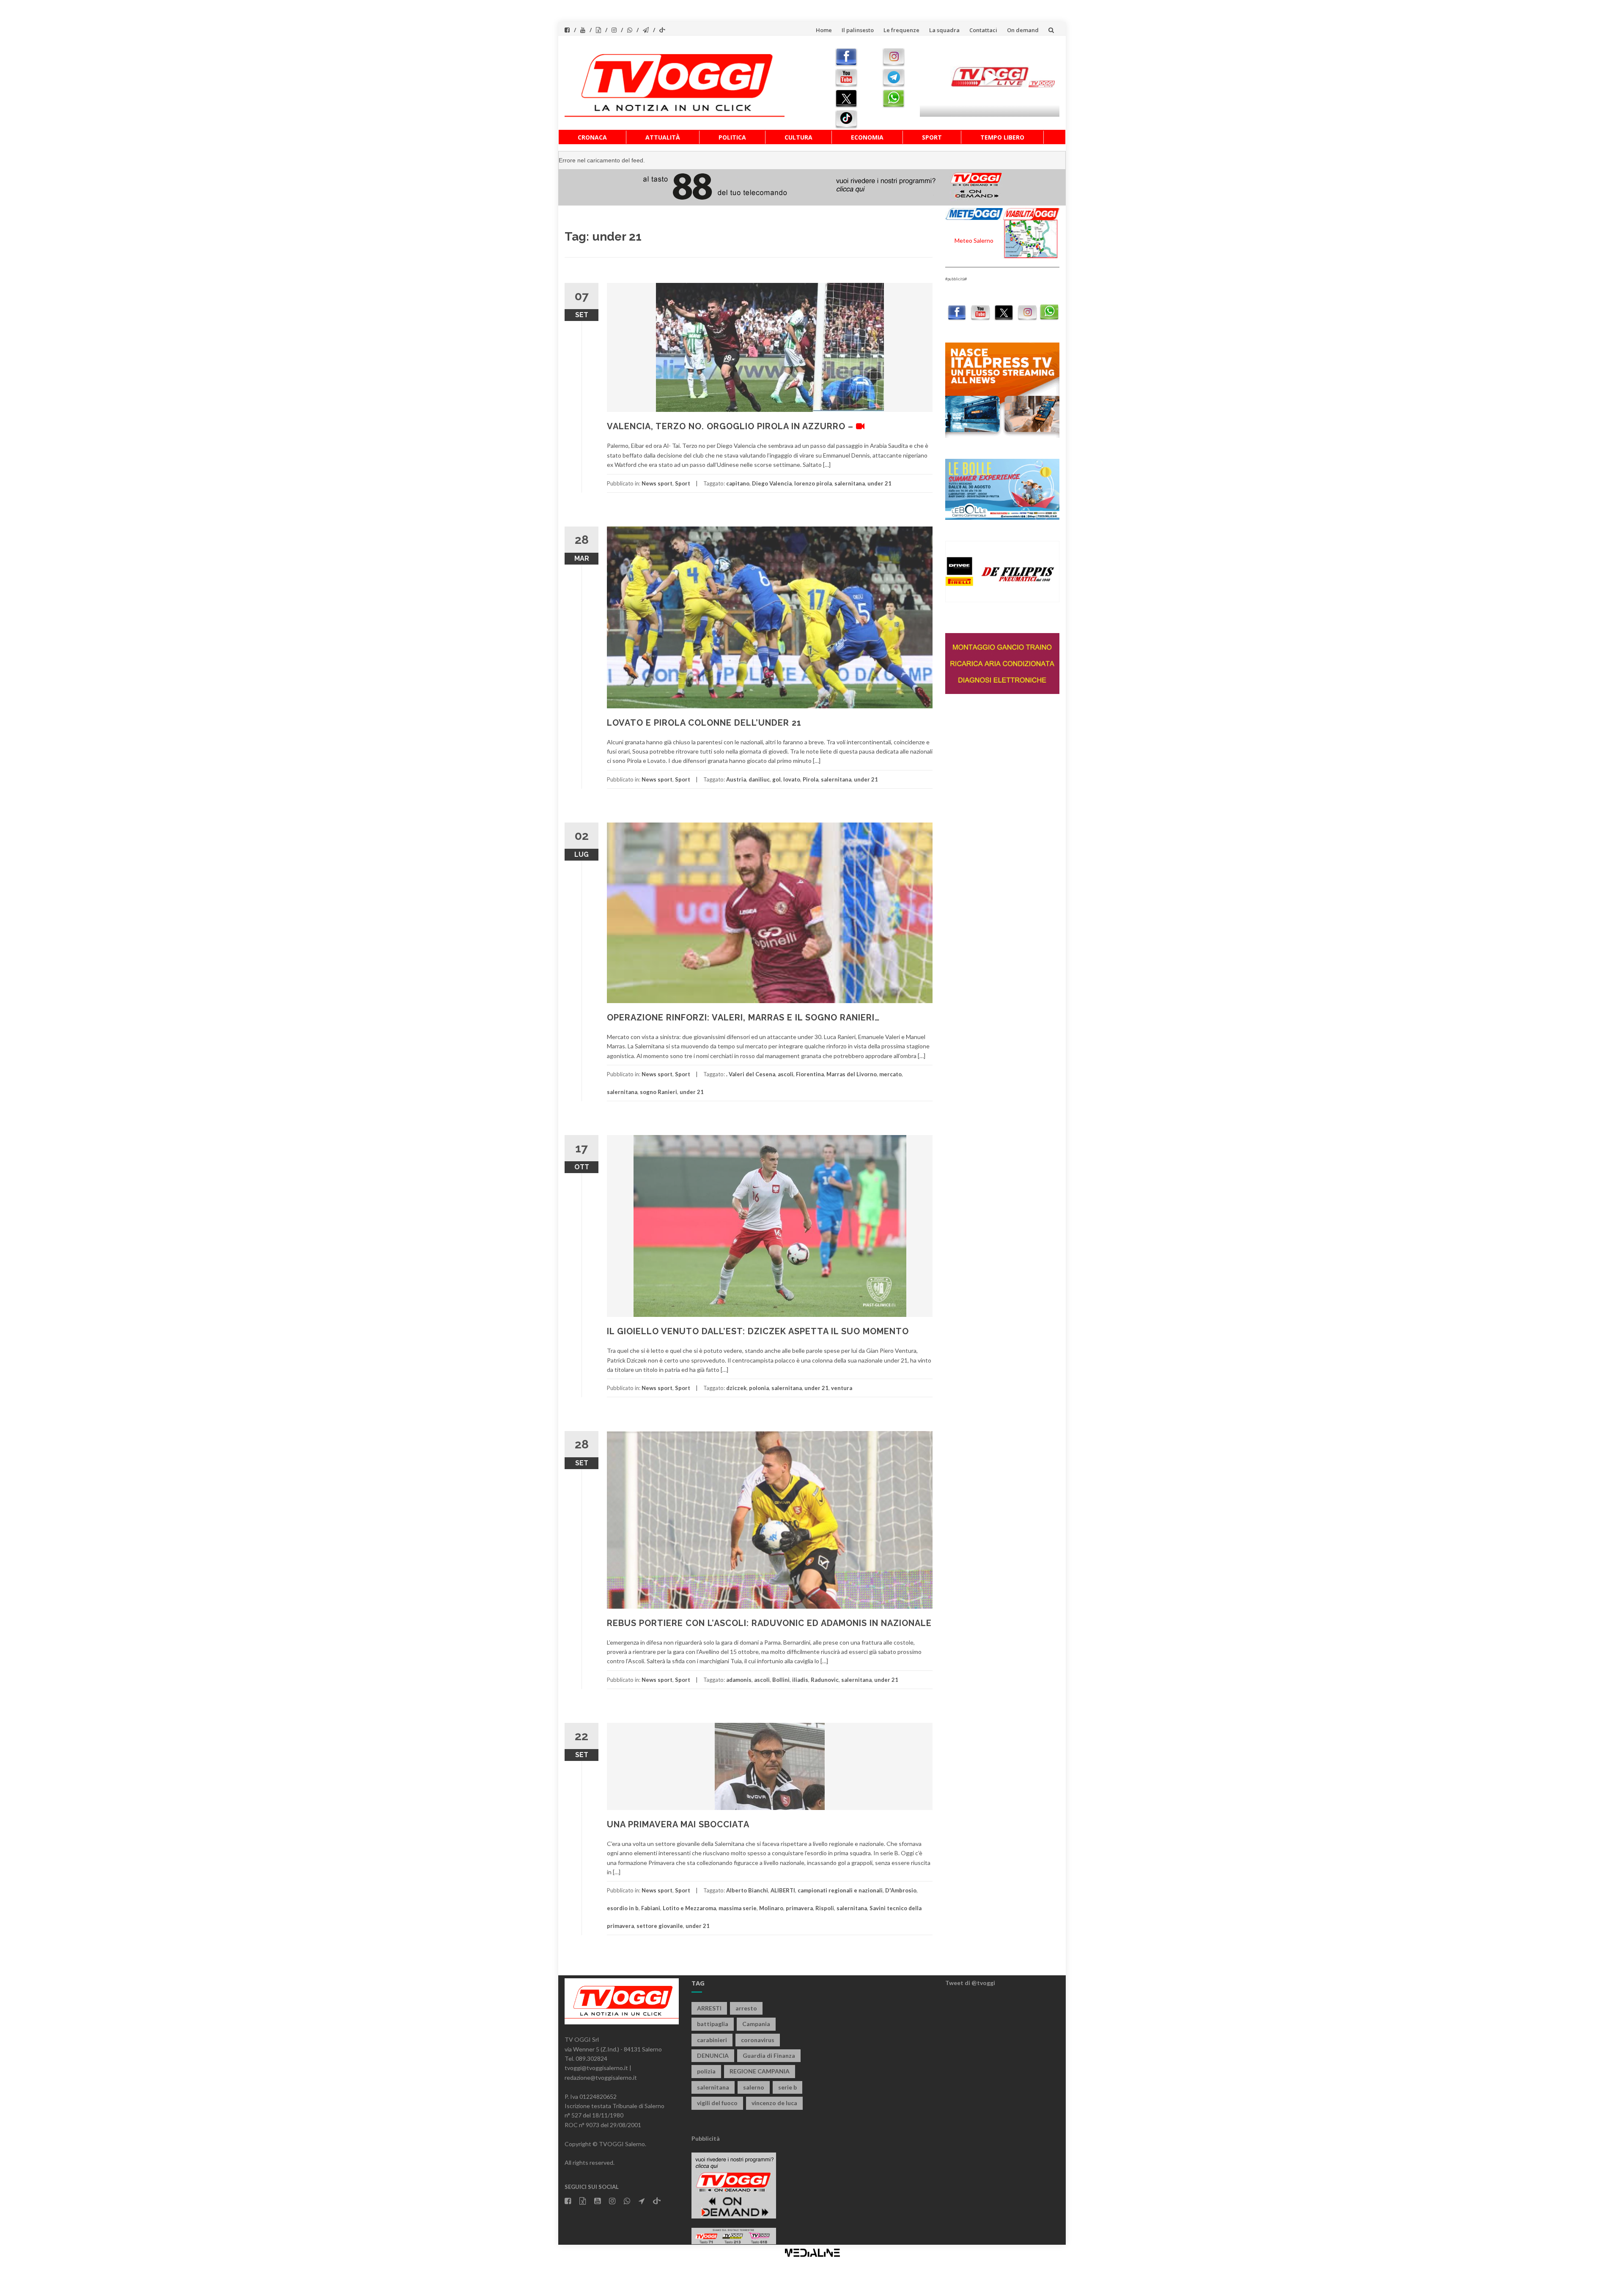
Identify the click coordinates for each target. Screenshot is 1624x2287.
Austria (736, 779)
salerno (754, 2087)
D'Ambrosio (901, 1890)
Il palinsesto (858, 30)
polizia (706, 2071)
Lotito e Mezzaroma (689, 1908)
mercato (890, 1074)
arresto (746, 2008)
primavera (799, 1908)
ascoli (786, 1074)
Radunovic (825, 1680)
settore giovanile (660, 1926)
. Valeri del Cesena (751, 1074)
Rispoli (825, 1908)
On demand (1023, 30)
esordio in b (623, 1908)
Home (824, 30)
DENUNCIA (713, 2055)
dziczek (736, 1388)
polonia (759, 1388)
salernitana (850, 483)
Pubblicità (706, 2138)
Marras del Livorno (852, 1074)
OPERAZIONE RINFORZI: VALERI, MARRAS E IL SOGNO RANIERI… (743, 1017)
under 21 (879, 483)
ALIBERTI (783, 1890)
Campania (756, 2024)
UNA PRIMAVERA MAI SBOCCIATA (678, 1824)
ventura (842, 1388)
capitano (738, 483)
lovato (792, 779)
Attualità (663, 137)
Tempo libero (1002, 137)
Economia (867, 137)
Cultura (798, 137)
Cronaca (592, 137)
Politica (732, 137)
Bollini (781, 1680)
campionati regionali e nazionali (840, 1890)
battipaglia (713, 2024)
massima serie (738, 1908)
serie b (787, 2087)
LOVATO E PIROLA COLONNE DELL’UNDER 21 (704, 723)
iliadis (800, 1680)
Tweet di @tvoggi (970, 1983)
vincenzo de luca (774, 2103)
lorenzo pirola (813, 483)
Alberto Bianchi (747, 1890)
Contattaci (983, 30)
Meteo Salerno (974, 240)
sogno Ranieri (658, 1092)
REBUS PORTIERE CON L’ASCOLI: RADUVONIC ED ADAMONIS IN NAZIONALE (769, 1623)
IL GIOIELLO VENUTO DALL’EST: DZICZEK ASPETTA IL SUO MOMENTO (758, 1331)
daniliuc (759, 779)
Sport (932, 137)
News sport (657, 483)
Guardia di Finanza (769, 2055)
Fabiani (651, 1908)
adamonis (739, 1680)
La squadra (944, 30)
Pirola (811, 779)
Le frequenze (901, 30)
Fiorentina (810, 1074)
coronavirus (758, 2040)
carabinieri (712, 2040)
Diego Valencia (772, 483)
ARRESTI (709, 2008)
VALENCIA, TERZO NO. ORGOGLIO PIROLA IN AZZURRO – (731, 426)
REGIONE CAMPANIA (760, 2071)
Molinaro (771, 1908)
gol (776, 779)
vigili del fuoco (717, 2103)
